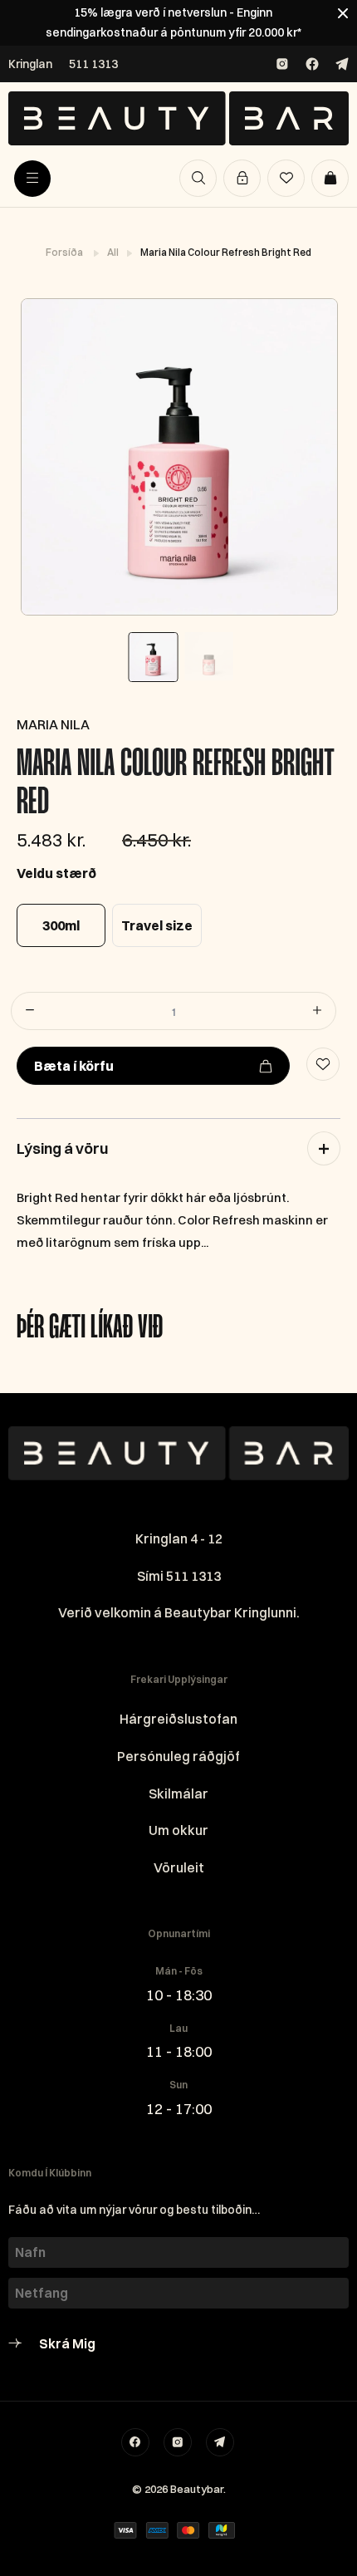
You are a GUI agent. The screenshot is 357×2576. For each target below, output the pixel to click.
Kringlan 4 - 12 (179, 1538)
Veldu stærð (56, 873)
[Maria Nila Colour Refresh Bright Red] (178, 457)
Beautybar (197, 2489)
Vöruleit (179, 1867)
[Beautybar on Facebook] (312, 64)
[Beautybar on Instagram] (282, 64)
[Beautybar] (178, 118)
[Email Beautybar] (220, 2442)
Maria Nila (53, 724)
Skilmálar (178, 1793)
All (114, 252)
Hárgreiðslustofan (178, 1719)
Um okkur (178, 1830)
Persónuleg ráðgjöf (178, 1756)
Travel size (157, 925)
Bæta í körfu (74, 1066)
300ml (61, 925)
